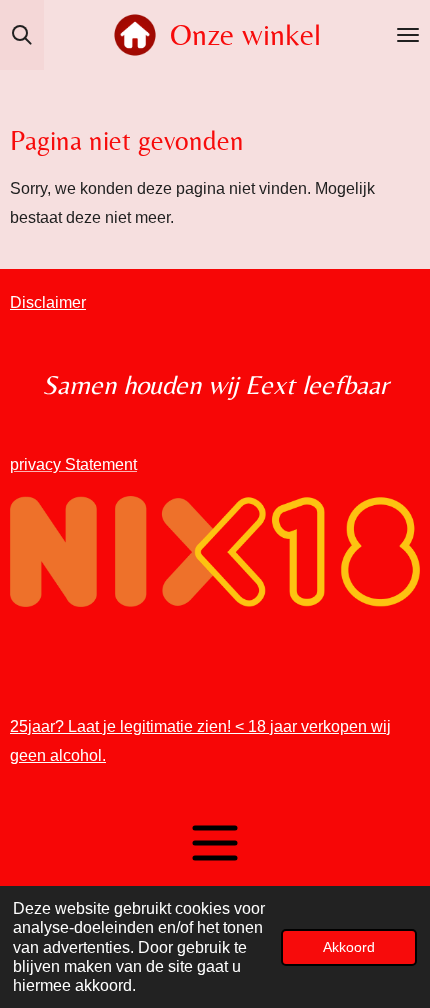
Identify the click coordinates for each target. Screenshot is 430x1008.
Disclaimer (48, 302)
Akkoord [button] (349, 947)
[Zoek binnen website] (22, 35)
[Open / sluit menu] (408, 35)
